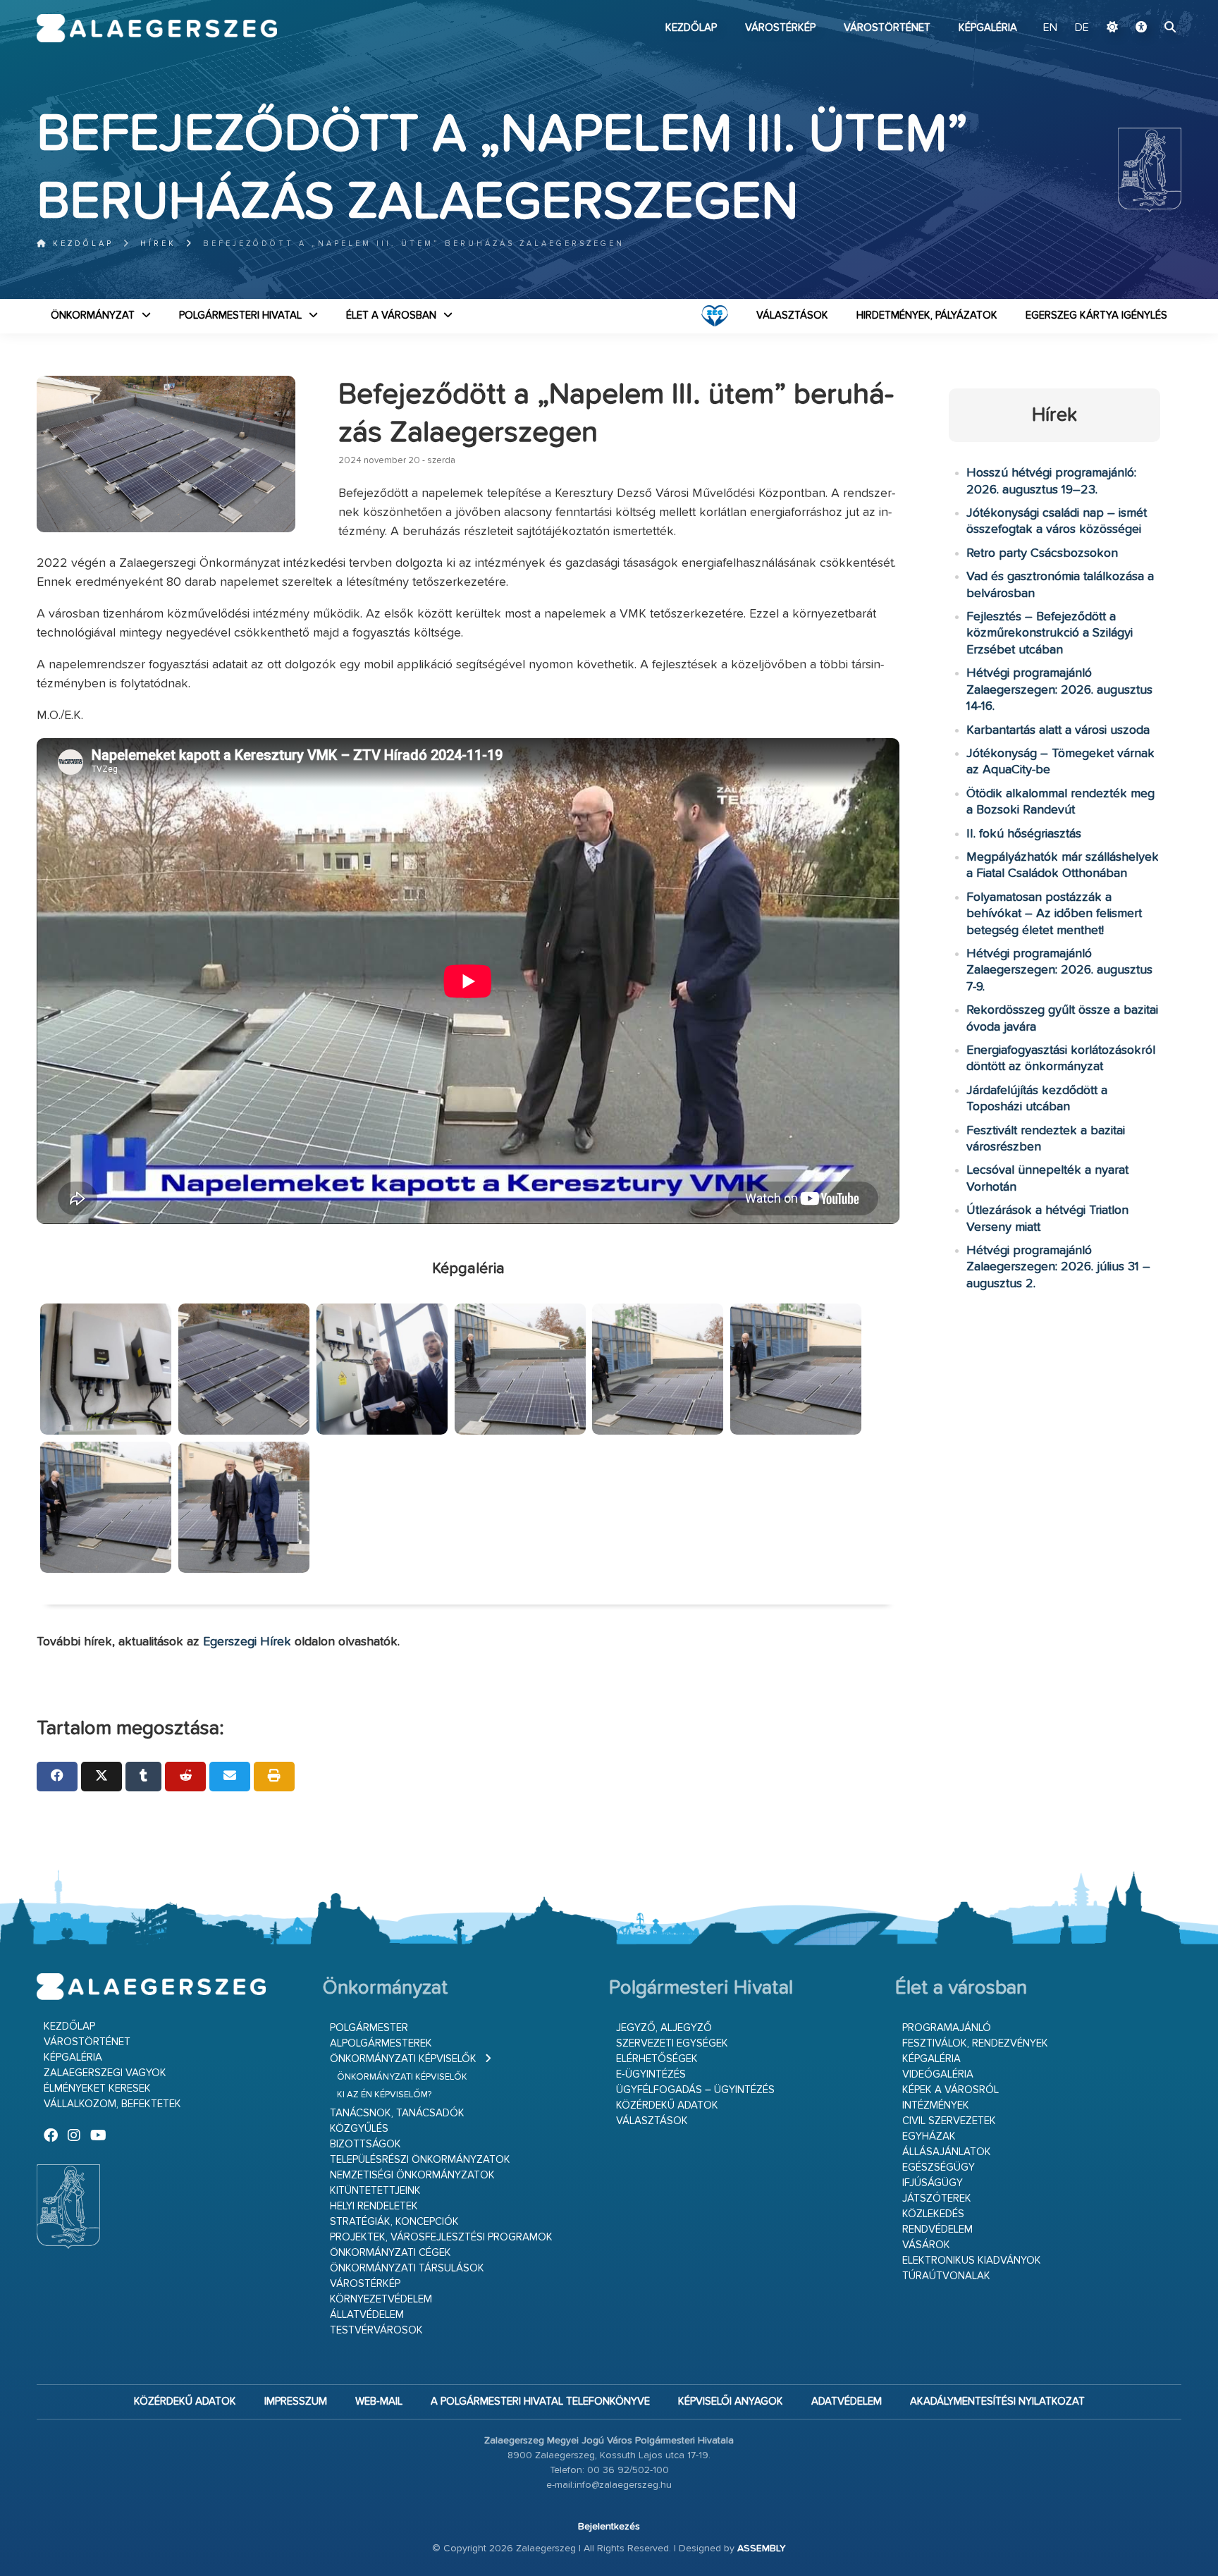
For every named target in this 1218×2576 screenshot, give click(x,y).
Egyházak (929, 2136)
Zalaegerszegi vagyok (105, 2073)
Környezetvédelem (381, 2299)
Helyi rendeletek (374, 2206)
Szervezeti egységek (672, 2043)
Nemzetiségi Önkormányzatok (412, 2175)
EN (1050, 28)
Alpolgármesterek (381, 2043)
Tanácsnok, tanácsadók (397, 2113)
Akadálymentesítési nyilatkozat (997, 2402)
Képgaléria (988, 28)
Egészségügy (939, 2167)
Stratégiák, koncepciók (394, 2222)
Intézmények (936, 2105)
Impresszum (296, 2402)
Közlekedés (933, 2214)
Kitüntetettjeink (375, 2191)
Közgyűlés (359, 2129)
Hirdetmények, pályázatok (927, 315)
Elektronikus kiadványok (972, 2261)
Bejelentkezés (609, 2527)
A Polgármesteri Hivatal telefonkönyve (540, 2402)
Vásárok (926, 2245)
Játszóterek (937, 2198)
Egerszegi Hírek (247, 1642)
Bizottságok (365, 2144)
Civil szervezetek (949, 2121)
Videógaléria (938, 2074)
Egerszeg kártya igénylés (1096, 315)
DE (1082, 28)
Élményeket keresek (97, 2089)
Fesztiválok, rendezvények (975, 2043)
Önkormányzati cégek (390, 2253)
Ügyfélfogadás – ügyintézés (695, 2090)
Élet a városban (391, 315)
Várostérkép (780, 28)
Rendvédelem (937, 2230)
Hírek (158, 244)
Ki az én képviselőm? (384, 2095)
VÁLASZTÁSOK (792, 315)
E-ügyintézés (651, 2074)
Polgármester (369, 2028)
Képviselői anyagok (731, 2402)
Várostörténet (887, 28)
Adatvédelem (847, 2402)
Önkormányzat (93, 315)
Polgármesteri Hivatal (240, 315)
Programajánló (947, 2028)
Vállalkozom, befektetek (112, 2104)
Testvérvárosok (376, 2330)
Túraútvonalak (946, 2276)
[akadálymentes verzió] (1141, 28)
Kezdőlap (691, 28)
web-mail (379, 2402)
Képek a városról (951, 2090)
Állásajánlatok (947, 2152)
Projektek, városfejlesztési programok (441, 2237)
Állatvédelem (367, 2315)
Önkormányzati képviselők (403, 2059)
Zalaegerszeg (157, 28)
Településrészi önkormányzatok (420, 2160)
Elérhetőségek (657, 2059)
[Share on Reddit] (185, 1777)
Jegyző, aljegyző (664, 2028)
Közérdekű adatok (667, 2105)
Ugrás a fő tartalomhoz (1146, 6)
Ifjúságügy (933, 2183)
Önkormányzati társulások (407, 2268)
